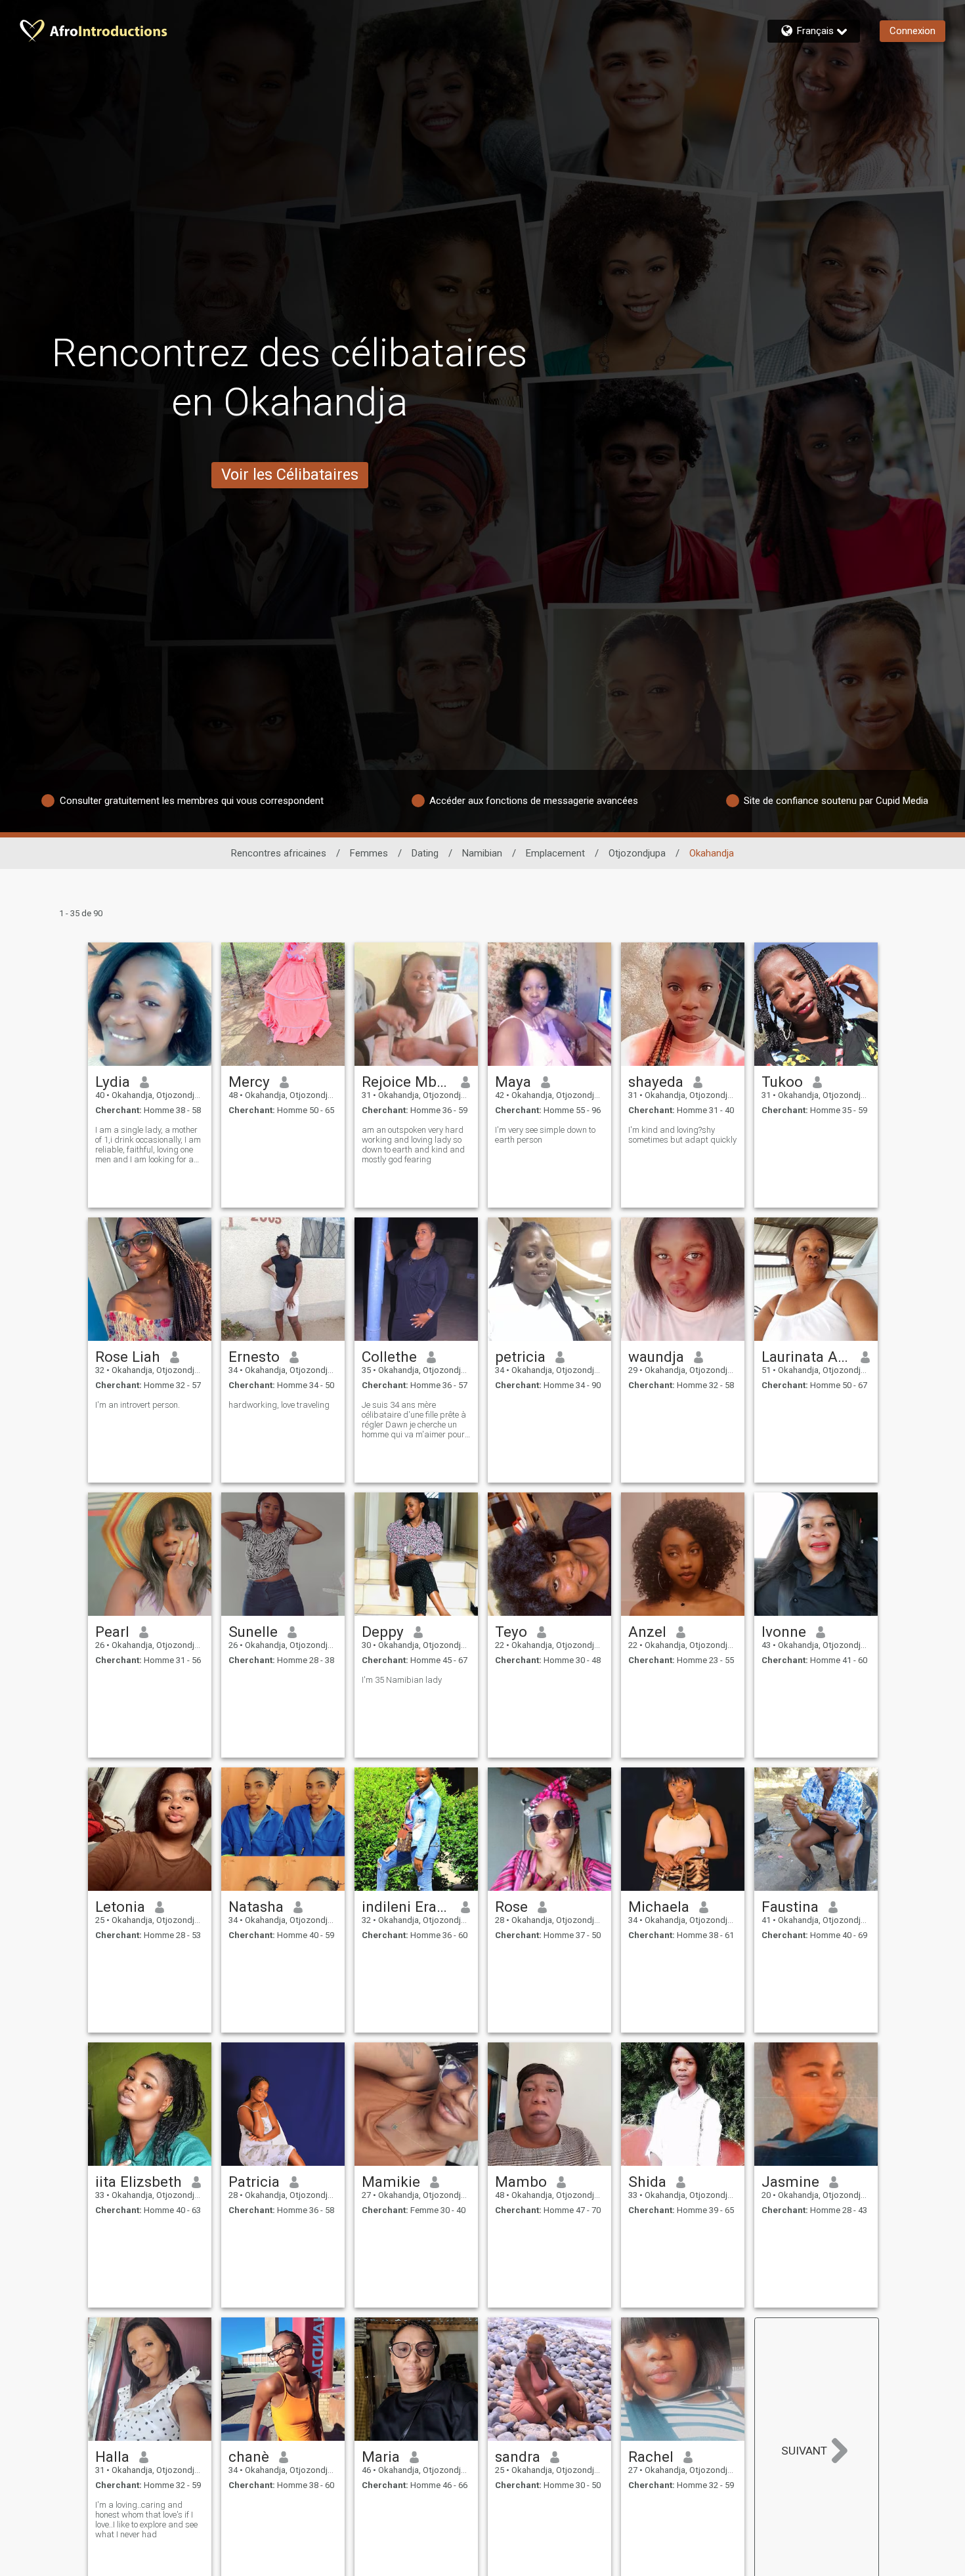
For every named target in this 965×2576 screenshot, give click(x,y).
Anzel (647, 1632)
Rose (511, 1907)
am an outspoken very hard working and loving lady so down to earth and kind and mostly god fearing (413, 1145)
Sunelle (253, 1632)
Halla (112, 2457)
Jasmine (790, 2182)
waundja (656, 1357)
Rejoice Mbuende (407, 1082)
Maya (513, 1082)
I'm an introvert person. (138, 1405)
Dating (425, 853)
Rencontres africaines (279, 853)
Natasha (256, 1907)
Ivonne (784, 1632)
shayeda (656, 1082)
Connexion (912, 31)
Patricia (254, 2182)
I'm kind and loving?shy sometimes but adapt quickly (682, 1135)
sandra (518, 2457)
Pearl (112, 1632)
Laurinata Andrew (806, 1357)
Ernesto (254, 1357)
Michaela (659, 1907)
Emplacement (555, 853)
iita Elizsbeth (139, 2182)
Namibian (482, 853)
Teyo (511, 1632)
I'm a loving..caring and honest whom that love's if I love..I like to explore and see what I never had (146, 2520)
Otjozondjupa (637, 853)
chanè (249, 2457)
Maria (381, 2457)
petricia (520, 1357)
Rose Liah (128, 1357)
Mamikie (391, 2182)
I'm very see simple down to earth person (545, 1135)
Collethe (389, 1357)
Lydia (113, 1082)
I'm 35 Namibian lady (402, 1680)
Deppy (383, 1632)
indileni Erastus (407, 1907)
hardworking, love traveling (279, 1405)
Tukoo (782, 1082)
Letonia (120, 1907)
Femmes (369, 853)
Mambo (521, 2182)
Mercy (249, 1082)
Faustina (790, 1907)
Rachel (651, 2457)
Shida (647, 2182)
